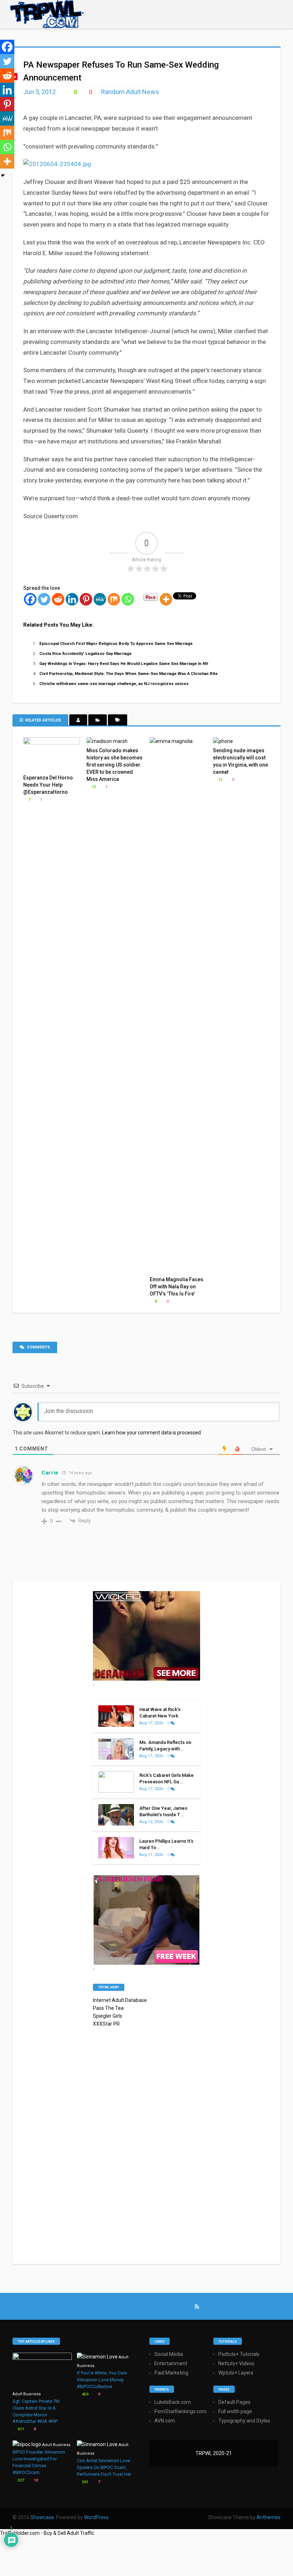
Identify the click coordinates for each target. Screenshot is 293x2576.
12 (93, 787)
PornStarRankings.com (180, 2411)
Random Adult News (130, 92)
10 (35, 2480)
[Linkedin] (72, 599)
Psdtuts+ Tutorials (239, 2354)
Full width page (235, 2411)
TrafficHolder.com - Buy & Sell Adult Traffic (47, 2533)
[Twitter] (44, 599)
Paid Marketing (171, 2373)
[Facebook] (30, 599)
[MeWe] (100, 599)
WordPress (96, 2517)
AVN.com (165, 2421)
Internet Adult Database (120, 2000)
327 (20, 2480)
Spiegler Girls (108, 2016)
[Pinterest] (86, 599)
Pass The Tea (108, 2008)
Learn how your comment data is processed (152, 1433)
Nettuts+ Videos (236, 2363)
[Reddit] (58, 599)
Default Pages (234, 2402)
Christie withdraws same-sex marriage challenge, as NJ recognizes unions (114, 684)
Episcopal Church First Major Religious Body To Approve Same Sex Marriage (116, 643)
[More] (166, 599)
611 (20, 2429)
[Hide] (3, 175)
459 (85, 2394)
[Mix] (114, 599)
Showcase (42, 2517)
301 (85, 2482)
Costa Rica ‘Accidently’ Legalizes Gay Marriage (85, 653)
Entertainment (171, 2363)
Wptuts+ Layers (236, 2373)
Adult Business (27, 2394)
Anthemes (269, 2517)
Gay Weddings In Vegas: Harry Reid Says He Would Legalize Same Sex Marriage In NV (124, 664)
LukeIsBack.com (173, 2402)
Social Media (169, 2354)
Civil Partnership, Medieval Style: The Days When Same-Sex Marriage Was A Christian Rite (128, 674)
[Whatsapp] (128, 599)
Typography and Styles (244, 2421)
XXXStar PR (106, 2024)
